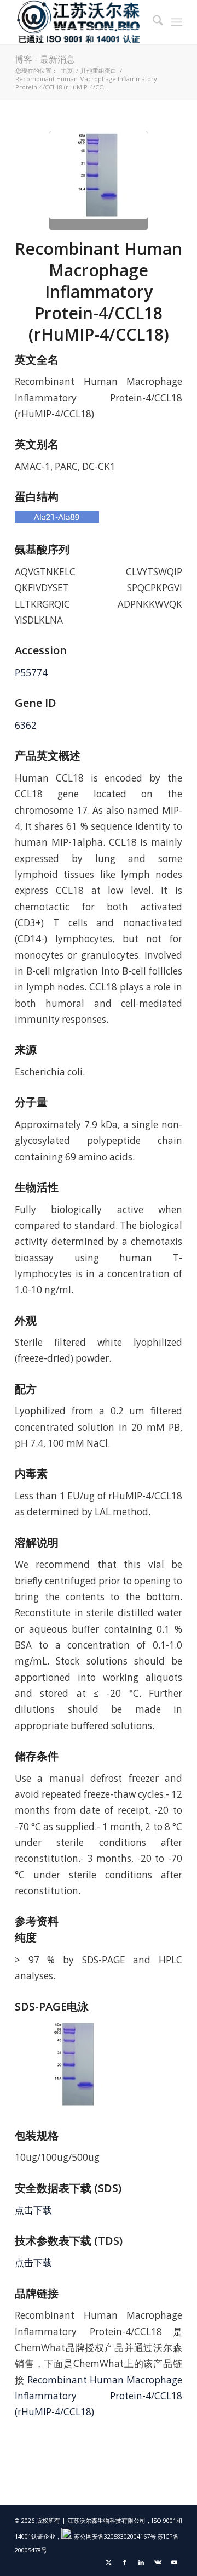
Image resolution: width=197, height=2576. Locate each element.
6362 (26, 725)
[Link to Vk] (158, 2562)
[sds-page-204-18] (99, 180)
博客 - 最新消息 (45, 59)
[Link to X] (108, 2562)
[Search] (152, 22)
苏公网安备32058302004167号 (114, 2536)
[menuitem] (152, 22)
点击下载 (33, 2210)
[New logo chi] (82, 22)
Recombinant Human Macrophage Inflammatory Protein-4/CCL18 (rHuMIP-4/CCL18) (99, 2396)
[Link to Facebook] (125, 2562)
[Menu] (176, 22)
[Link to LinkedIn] (141, 2562)
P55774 (31, 673)
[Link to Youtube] (174, 2562)
